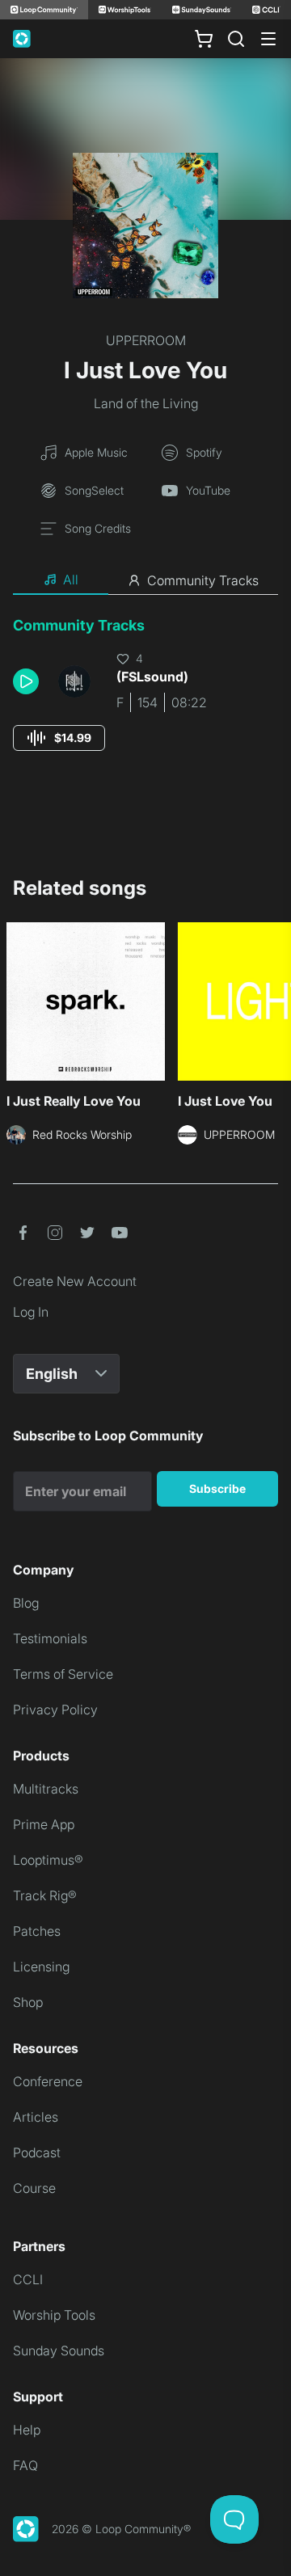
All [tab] (71, 580)
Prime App (44, 1824)
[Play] (26, 681)
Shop (28, 2002)
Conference (48, 2081)
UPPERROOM (146, 340)
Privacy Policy (55, 1710)
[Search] (236, 39)
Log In (31, 1312)
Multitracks (46, 1789)
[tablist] (145, 580)
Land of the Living (146, 403)
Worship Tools (54, 2315)
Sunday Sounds (59, 2350)
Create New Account (75, 1281)
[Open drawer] (268, 39)
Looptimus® (48, 1860)
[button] (29, 681)
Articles (36, 2117)
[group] (59, 738)
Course (34, 2188)
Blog (26, 1603)
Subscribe (217, 1488)
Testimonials (50, 1638)
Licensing (41, 1967)
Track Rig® (45, 1895)
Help (27, 2430)
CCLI (28, 2279)
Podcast (37, 2152)
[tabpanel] (145, 699)
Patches (37, 1931)
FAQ (25, 2465)
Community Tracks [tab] (203, 580)
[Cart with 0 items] (204, 39)
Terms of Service (63, 1674)
